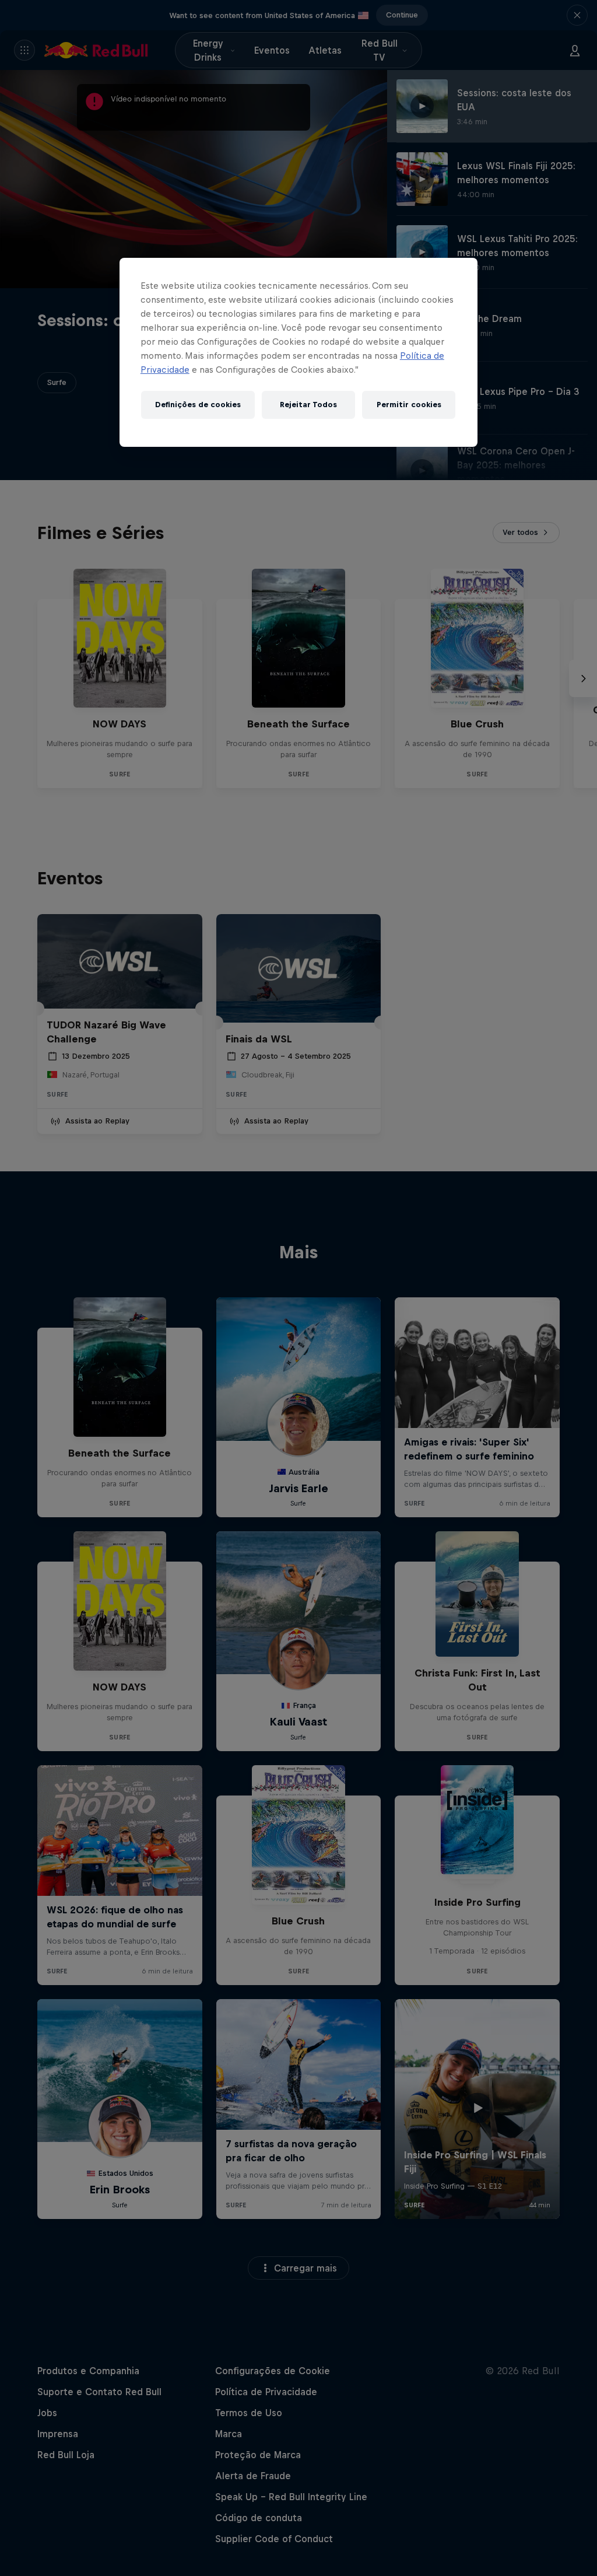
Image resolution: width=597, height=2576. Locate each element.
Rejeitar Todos (308, 405)
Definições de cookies (198, 405)
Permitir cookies (409, 405)
